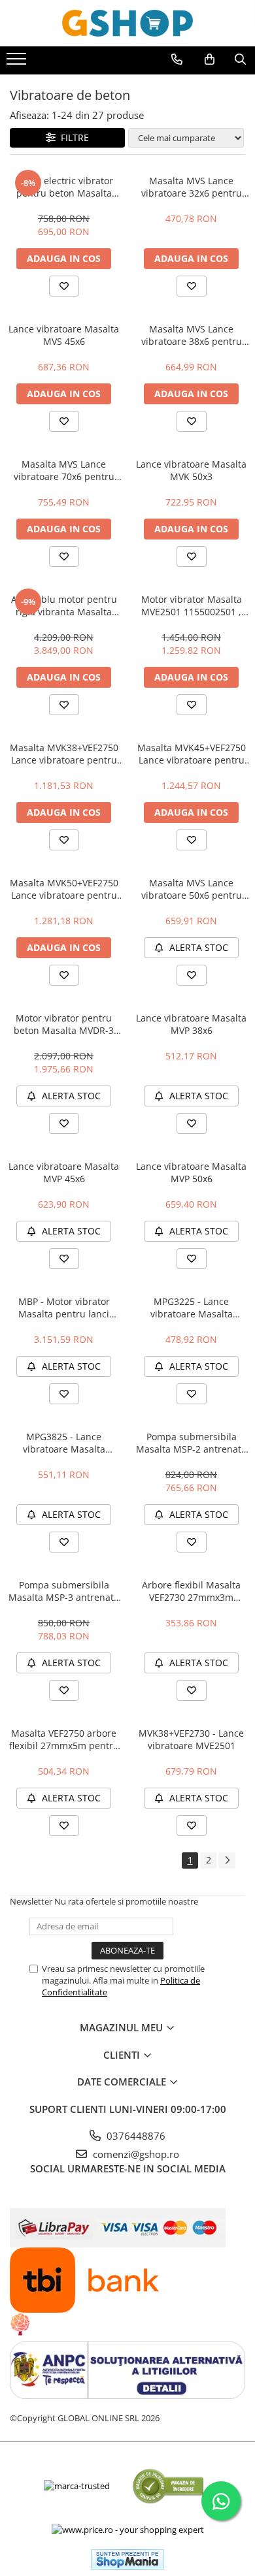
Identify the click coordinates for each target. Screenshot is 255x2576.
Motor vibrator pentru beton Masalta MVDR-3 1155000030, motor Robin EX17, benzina (64, 1024)
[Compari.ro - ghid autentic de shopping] (168, 2486)
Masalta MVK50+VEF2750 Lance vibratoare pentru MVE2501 (64, 889)
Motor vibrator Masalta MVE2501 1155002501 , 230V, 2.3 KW (192, 605)
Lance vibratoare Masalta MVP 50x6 (191, 1172)
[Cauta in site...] (240, 59)
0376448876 (135, 2136)
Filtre (72, 137)
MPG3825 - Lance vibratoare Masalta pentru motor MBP (64, 1443)
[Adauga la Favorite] (64, 286)
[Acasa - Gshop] (127, 23)
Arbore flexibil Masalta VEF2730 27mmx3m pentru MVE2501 (191, 1591)
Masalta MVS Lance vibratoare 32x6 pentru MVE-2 (192, 187)
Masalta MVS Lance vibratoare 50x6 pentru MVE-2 (192, 889)
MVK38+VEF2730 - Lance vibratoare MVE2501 (191, 1739)
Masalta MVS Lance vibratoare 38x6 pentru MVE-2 (192, 335)
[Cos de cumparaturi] (210, 59)
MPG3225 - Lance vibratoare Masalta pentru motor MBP (192, 1308)
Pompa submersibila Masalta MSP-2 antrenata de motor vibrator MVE (191, 1443)
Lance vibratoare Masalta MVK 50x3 (191, 470)
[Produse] (18, 63)
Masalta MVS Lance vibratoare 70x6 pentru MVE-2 (64, 470)
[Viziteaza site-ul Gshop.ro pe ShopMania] (127, 2559)
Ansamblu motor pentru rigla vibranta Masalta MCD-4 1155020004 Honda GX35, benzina (64, 605)
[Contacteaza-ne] (177, 59)
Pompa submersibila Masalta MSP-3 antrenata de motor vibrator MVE (64, 1591)
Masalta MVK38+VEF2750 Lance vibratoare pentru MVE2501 (64, 754)
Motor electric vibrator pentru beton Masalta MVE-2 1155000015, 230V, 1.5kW (64, 187)
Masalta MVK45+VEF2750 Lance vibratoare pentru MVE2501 (192, 754)
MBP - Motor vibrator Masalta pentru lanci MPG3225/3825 (64, 1308)
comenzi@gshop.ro (135, 2154)
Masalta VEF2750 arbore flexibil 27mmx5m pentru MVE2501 (64, 1739)
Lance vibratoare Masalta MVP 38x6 (191, 1024)
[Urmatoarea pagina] (227, 1860)
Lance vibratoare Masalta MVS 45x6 (64, 335)
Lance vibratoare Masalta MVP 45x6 (64, 1172)
